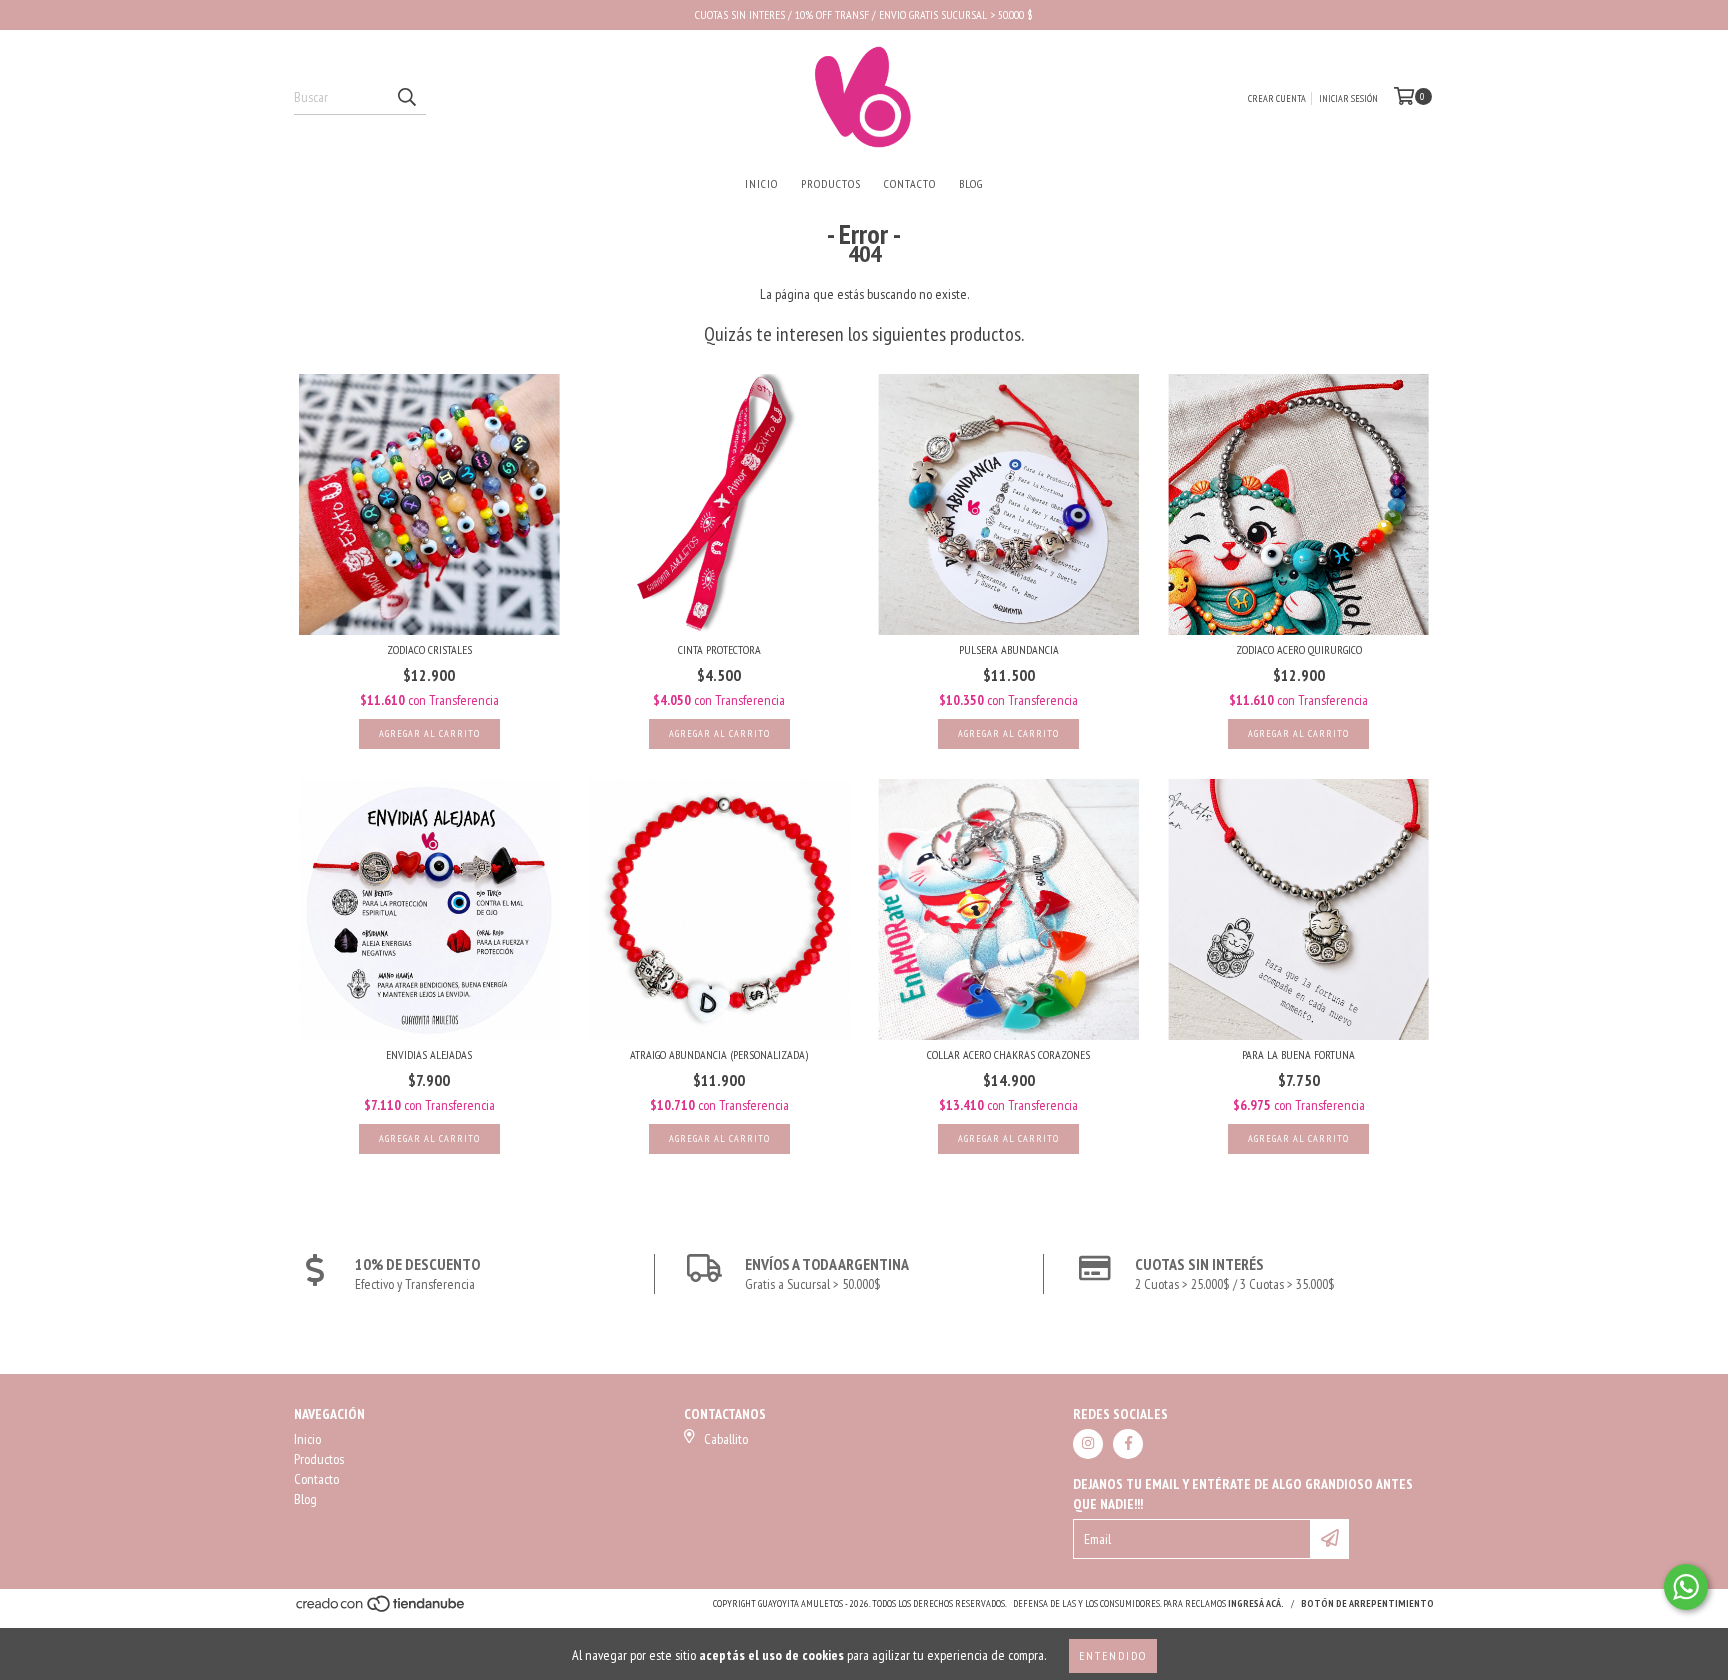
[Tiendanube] (381, 1609)
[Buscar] (406, 97)
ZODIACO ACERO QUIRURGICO (1299, 649)
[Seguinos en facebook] (1128, 1444)
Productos (831, 183)
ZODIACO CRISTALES (429, 649)
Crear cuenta (1277, 98)
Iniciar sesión (1348, 98)
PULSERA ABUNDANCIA (1009, 649)
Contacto (910, 183)
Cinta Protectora (719, 649)
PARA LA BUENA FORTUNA (1298, 1054)
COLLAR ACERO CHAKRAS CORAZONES (1008, 1054)
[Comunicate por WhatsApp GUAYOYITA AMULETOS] (1686, 1587)
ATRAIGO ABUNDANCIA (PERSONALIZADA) (719, 1054)
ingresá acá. (1256, 1603)
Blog (971, 183)
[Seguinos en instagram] (1088, 1444)
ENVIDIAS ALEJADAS (429, 1054)
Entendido (1113, 1655)
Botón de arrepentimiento (1367, 1603)
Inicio (761, 183)
